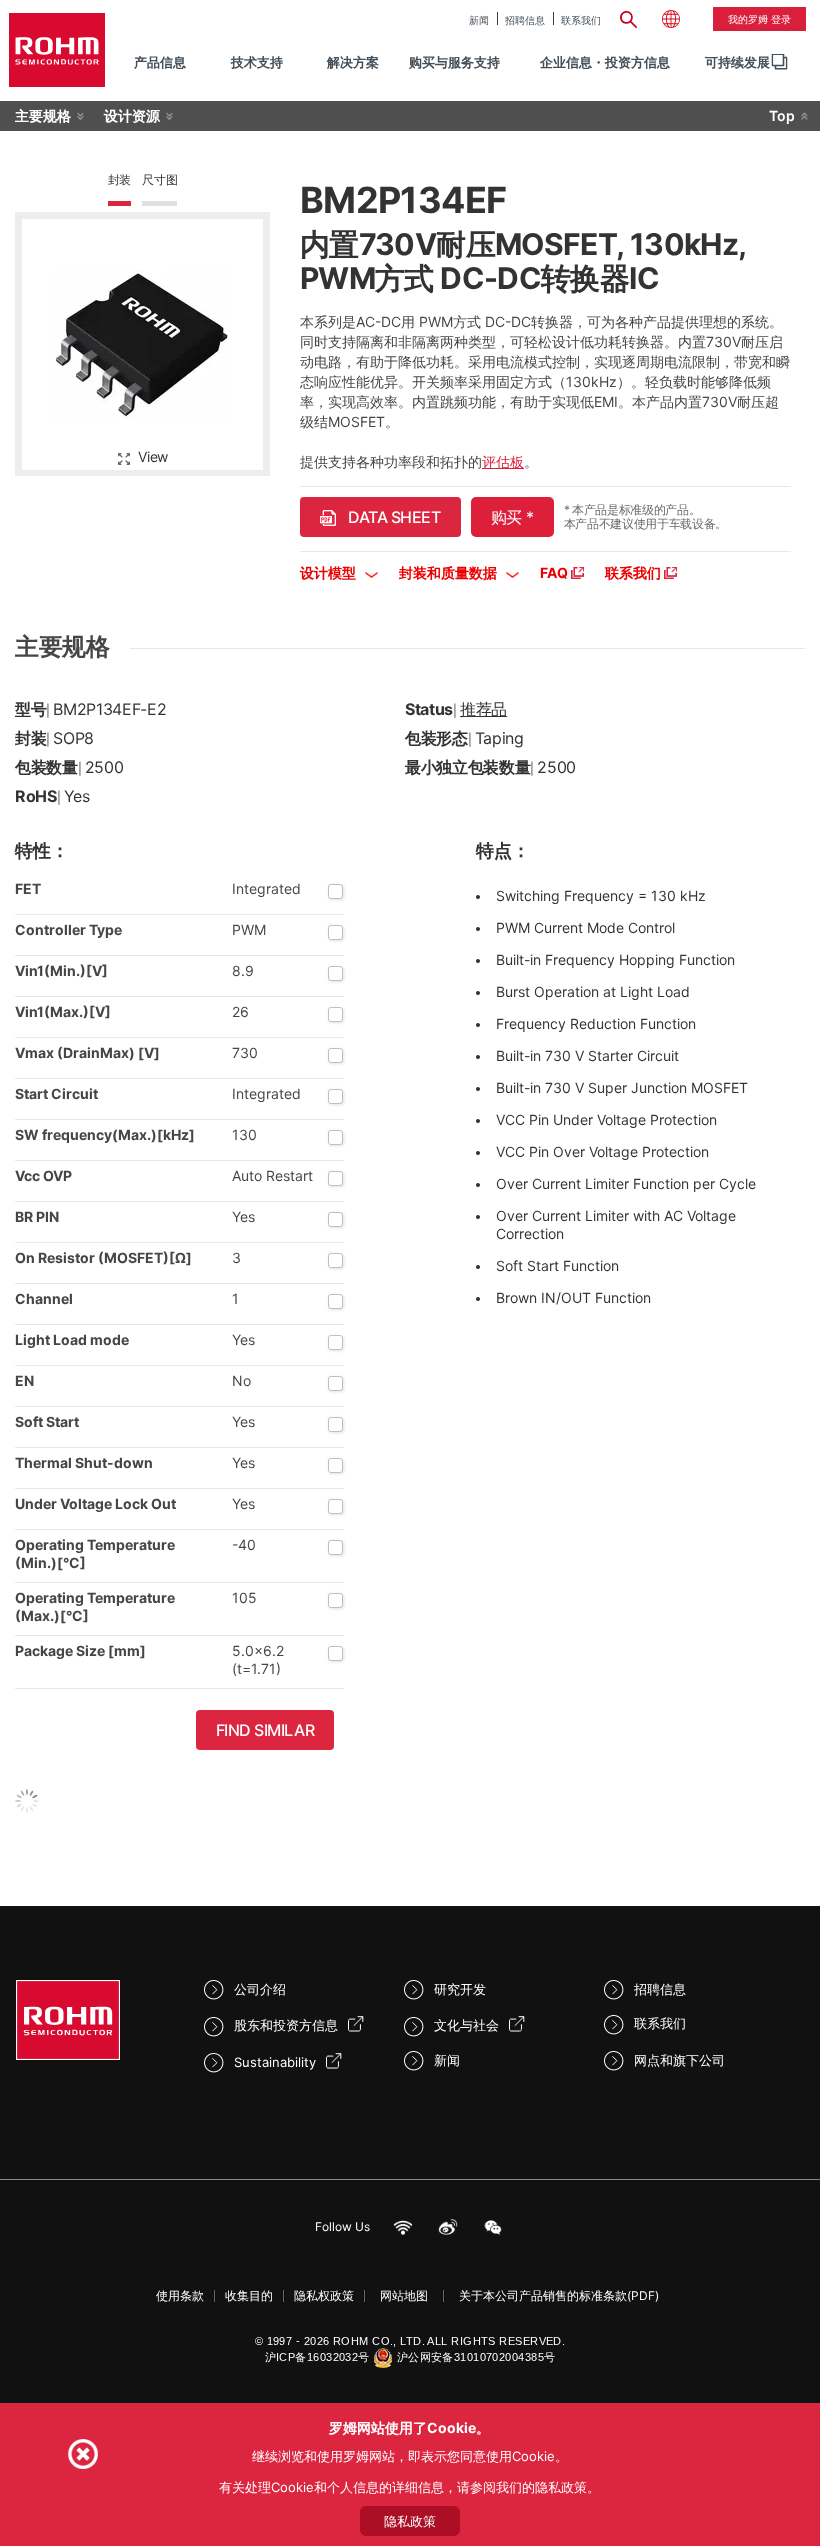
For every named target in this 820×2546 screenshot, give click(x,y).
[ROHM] (57, 50)
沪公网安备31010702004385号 (476, 2357)
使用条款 (180, 2295)
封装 (120, 179)
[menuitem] (737, 62)
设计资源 (132, 115)
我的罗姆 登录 (759, 19)
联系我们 (581, 19)
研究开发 (460, 1989)
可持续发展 (737, 62)
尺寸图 (159, 179)
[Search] (629, 17)
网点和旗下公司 (679, 2060)
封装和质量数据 (449, 572)
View (153, 456)
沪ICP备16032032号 (317, 2357)
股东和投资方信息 (286, 2025)
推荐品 (483, 709)
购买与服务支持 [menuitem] (454, 62)
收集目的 (249, 2295)
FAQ (555, 572)
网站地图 (404, 2295)
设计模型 (329, 572)
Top (782, 115)
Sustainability (275, 2062)
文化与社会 (466, 2025)
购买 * (512, 517)
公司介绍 (260, 1989)
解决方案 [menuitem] (353, 62)
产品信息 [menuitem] (160, 62)
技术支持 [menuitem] (257, 62)
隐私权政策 (324, 2295)
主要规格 (43, 115)
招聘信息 (525, 19)
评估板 (503, 461)
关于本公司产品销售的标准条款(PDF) (559, 2295)
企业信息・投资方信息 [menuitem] (605, 62)
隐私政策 (410, 2521)
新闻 (479, 19)
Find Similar (265, 1730)
